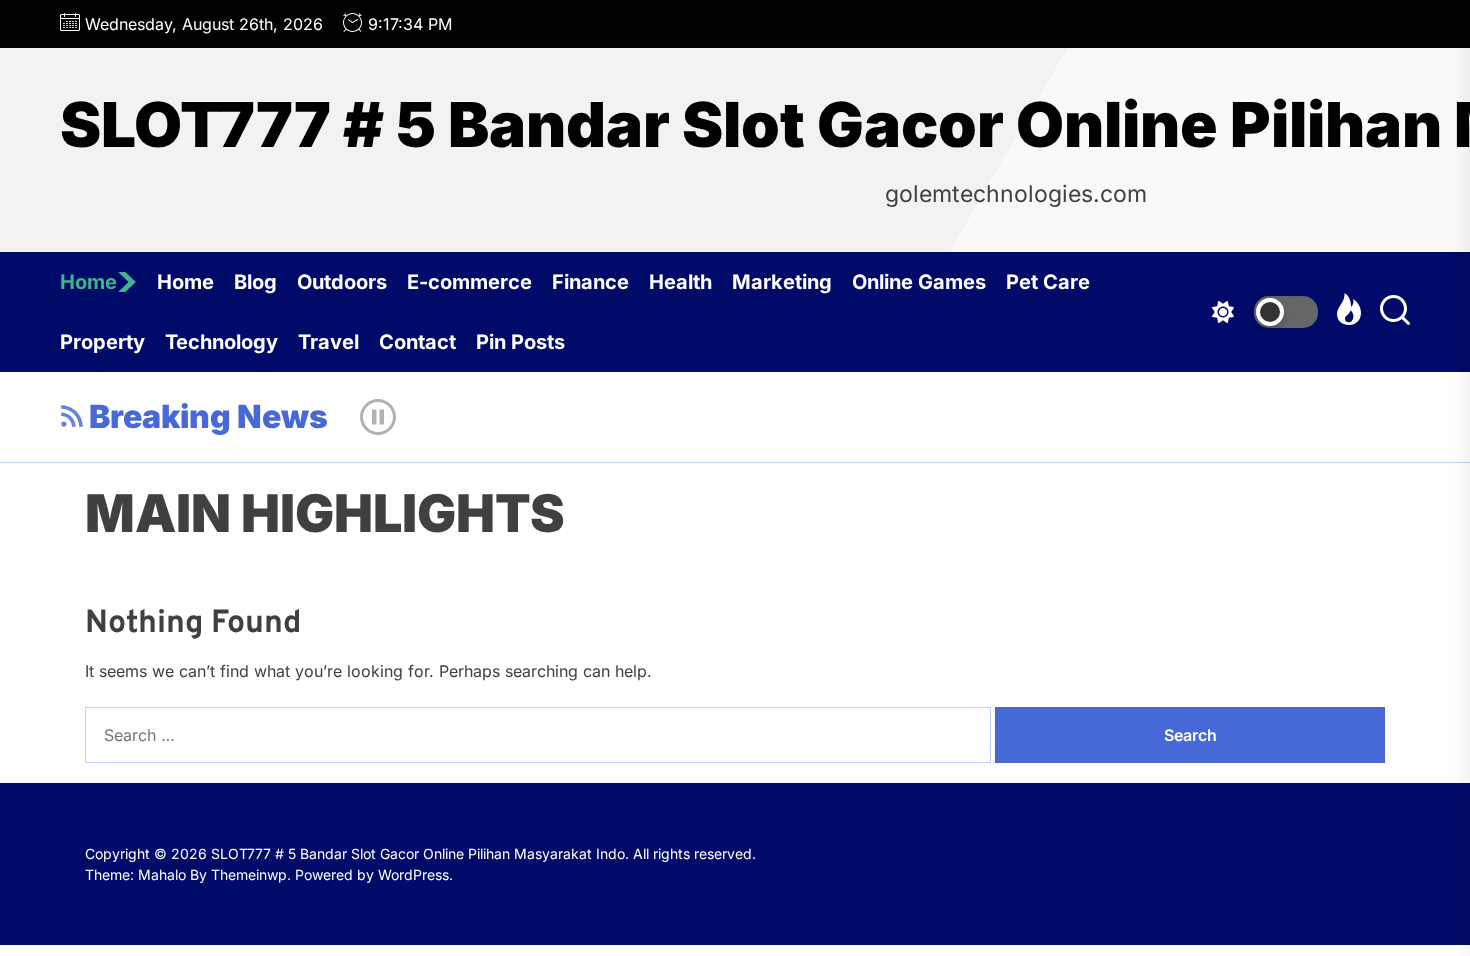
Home (88, 282)
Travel (328, 342)
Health (680, 282)
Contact (417, 342)
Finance (590, 282)
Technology (221, 342)
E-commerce (469, 282)
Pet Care (1048, 282)
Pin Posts (520, 342)
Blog (255, 282)
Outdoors (342, 282)
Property (102, 342)
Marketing (782, 282)
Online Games (919, 282)
